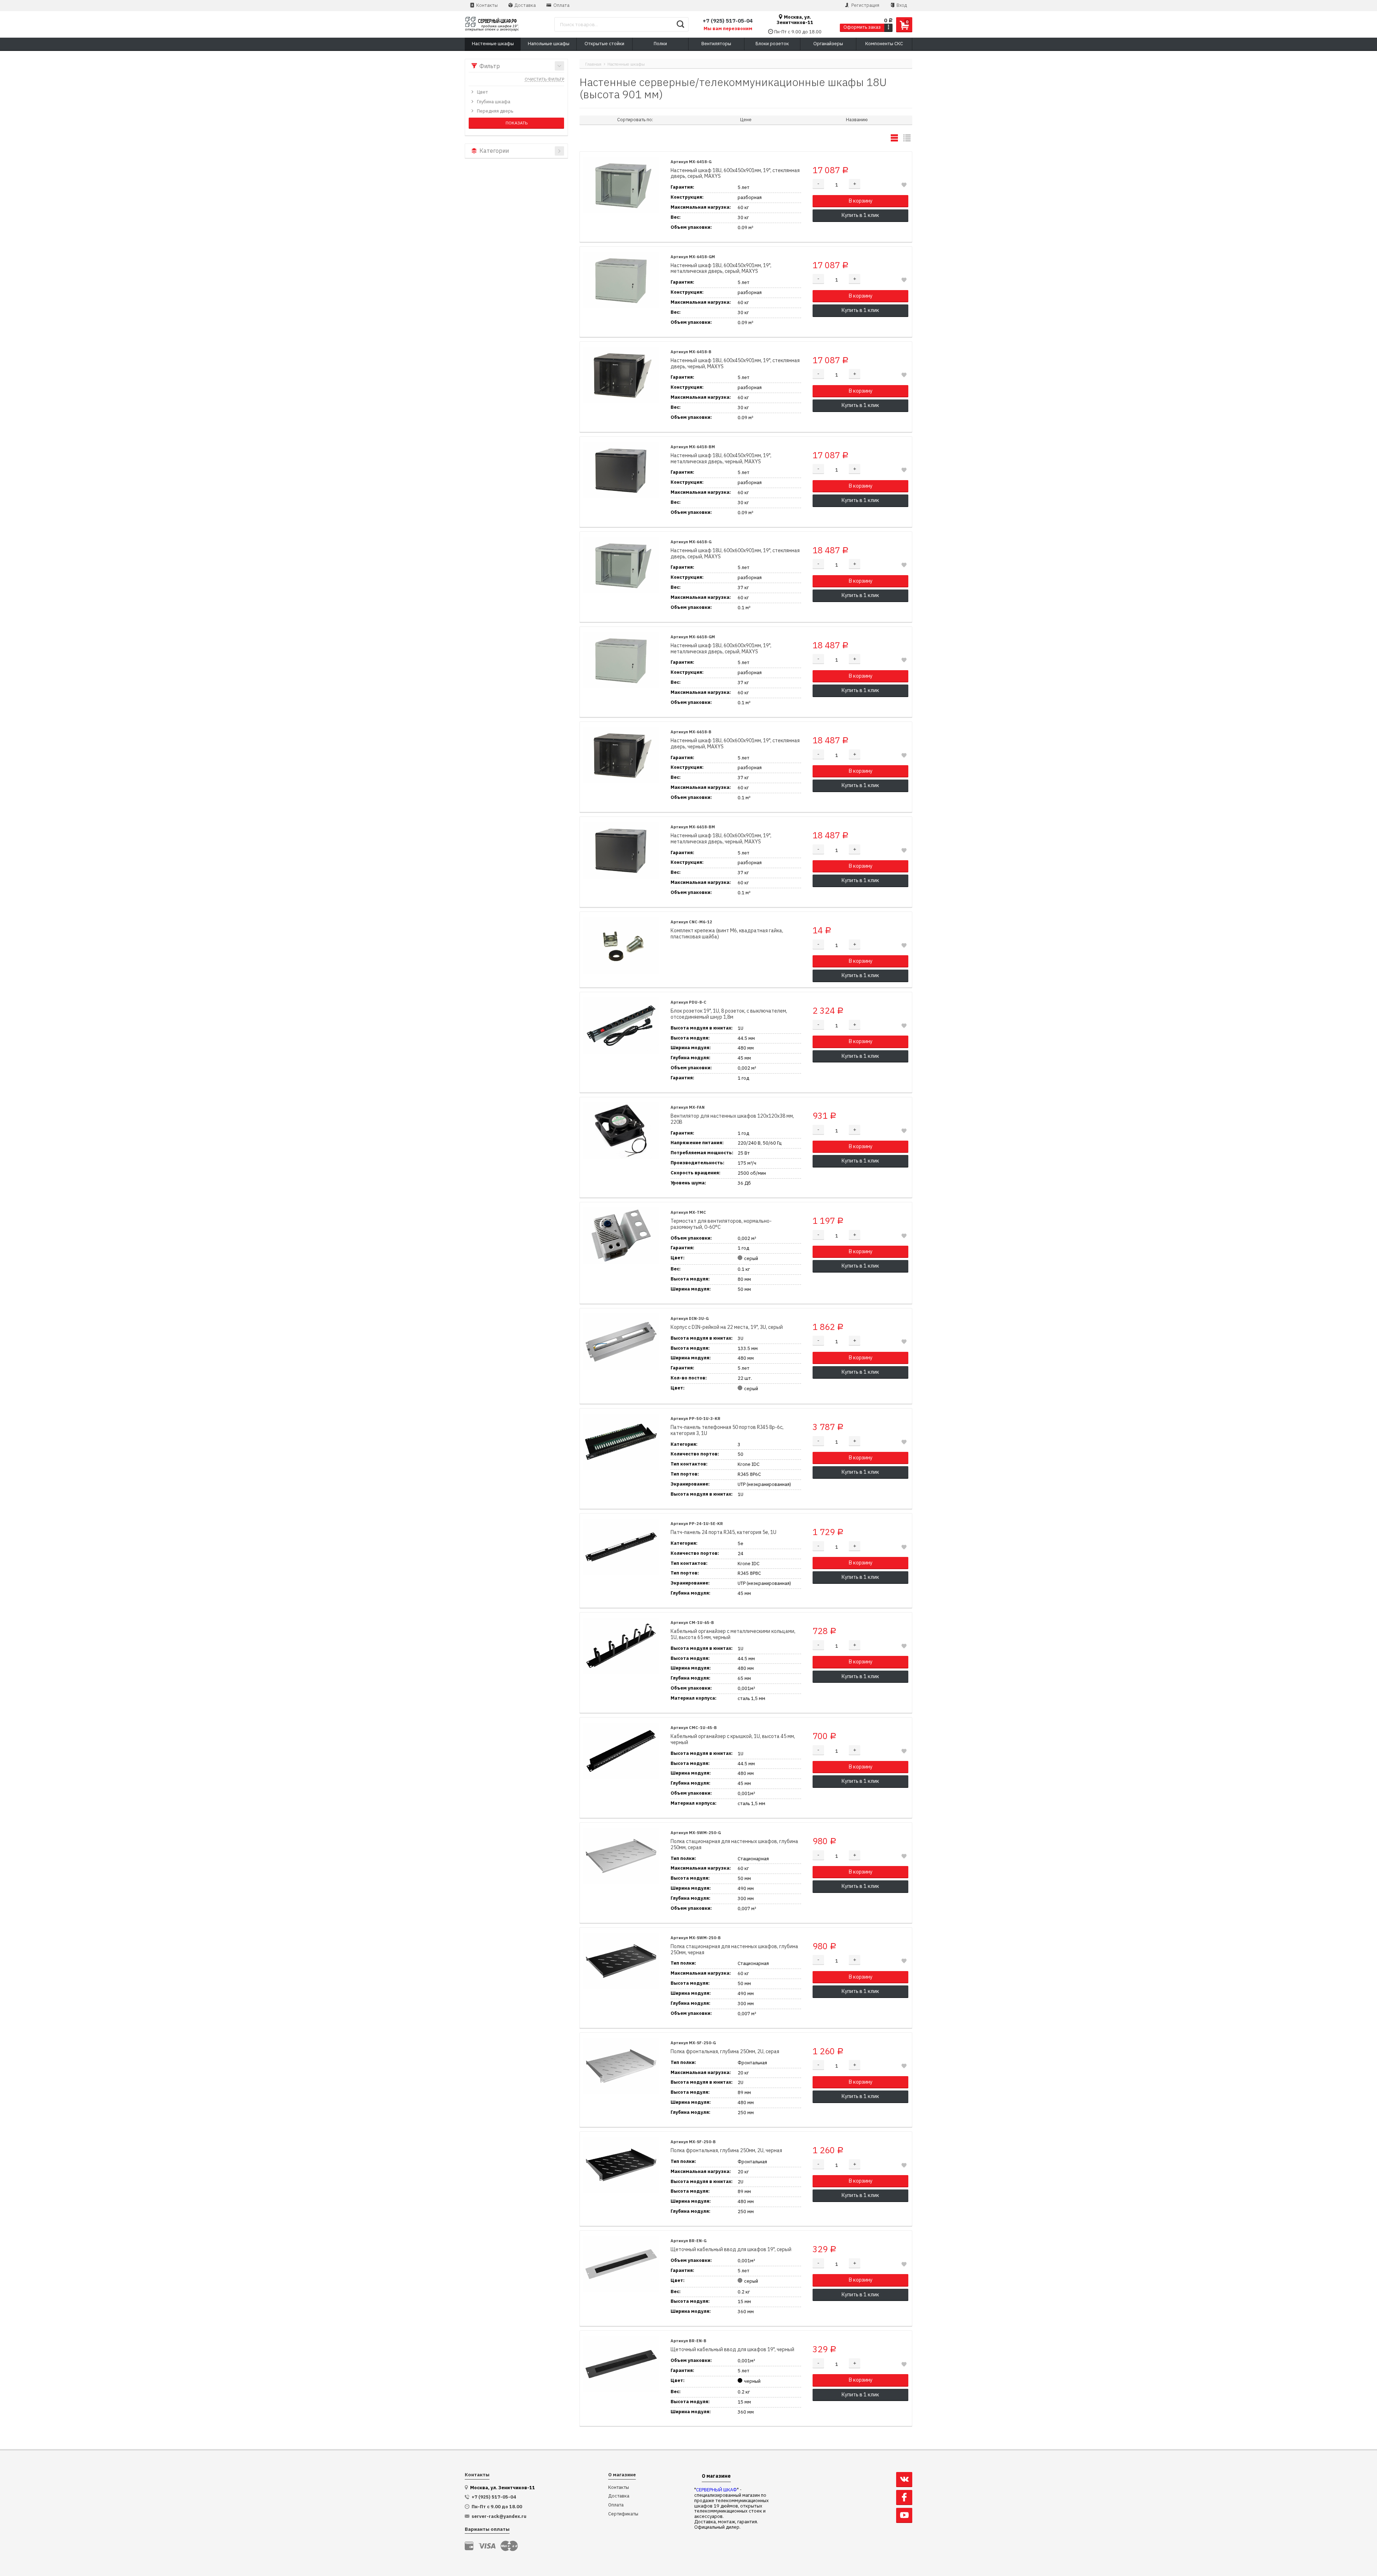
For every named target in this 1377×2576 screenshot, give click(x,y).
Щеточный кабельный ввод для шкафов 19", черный (732, 2350)
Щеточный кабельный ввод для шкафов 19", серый (731, 2250)
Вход (901, 5)
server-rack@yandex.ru (499, 2516)
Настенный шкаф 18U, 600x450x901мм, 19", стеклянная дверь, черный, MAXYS (735, 364)
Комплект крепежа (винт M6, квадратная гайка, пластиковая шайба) (727, 934)
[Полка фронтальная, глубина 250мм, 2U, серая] (621, 2066)
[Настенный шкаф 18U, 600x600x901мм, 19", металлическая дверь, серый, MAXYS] (621, 660)
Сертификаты (623, 2514)
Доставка (525, 5)
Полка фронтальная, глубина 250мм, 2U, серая (725, 2052)
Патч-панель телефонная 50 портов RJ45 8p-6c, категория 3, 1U (727, 1430)
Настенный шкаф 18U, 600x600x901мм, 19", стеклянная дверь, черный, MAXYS (735, 744)
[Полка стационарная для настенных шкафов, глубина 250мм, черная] (621, 1961)
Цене (746, 120)
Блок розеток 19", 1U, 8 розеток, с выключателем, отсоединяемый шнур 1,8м (729, 1014)
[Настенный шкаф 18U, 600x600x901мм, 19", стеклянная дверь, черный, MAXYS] (621, 755)
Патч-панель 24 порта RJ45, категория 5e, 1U (723, 1532)
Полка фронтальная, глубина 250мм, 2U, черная (726, 2151)
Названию (857, 120)
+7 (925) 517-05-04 (728, 21)
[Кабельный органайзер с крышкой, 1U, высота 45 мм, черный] (621, 1751)
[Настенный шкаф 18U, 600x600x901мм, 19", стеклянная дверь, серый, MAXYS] (621, 565)
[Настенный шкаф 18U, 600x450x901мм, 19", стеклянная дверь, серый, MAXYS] (621, 185)
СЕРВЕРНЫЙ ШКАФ (716, 2490)
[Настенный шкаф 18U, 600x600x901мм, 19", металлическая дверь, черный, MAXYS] (621, 850)
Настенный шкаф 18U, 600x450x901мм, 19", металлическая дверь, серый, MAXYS (721, 269)
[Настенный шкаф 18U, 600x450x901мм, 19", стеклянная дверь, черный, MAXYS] (621, 375)
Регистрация (865, 5)
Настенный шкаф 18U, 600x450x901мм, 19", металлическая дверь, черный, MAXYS (721, 459)
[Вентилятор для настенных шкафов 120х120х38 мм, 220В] (621, 1131)
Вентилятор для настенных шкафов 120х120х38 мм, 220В (732, 1119)
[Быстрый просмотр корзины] (888, 27)
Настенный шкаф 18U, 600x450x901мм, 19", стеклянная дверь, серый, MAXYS (735, 174)
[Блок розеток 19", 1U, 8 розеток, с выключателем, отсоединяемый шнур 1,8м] (621, 1026)
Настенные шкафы (626, 64)
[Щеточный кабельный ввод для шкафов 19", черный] (621, 2364)
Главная (593, 64)
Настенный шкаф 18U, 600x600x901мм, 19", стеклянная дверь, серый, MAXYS (735, 554)
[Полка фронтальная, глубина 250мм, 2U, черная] (621, 2165)
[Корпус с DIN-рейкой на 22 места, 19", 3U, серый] (621, 1342)
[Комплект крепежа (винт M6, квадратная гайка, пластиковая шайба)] (621, 945)
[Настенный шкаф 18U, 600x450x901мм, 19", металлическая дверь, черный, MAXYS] (621, 470)
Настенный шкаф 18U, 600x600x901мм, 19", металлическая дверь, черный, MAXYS (721, 839)
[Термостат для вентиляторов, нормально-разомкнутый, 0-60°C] (621, 1236)
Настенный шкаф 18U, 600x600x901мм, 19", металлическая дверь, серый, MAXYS (721, 649)
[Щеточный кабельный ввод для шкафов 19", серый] (621, 2264)
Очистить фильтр (544, 80)
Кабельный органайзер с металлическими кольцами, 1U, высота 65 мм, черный (733, 1634)
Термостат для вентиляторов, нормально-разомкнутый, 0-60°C (721, 1224)
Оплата (561, 5)
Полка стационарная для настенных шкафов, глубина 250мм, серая (734, 1845)
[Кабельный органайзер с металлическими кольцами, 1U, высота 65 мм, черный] (621, 1646)
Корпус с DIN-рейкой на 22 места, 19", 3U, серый (727, 1327)
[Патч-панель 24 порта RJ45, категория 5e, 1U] (621, 1547)
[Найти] (680, 24)
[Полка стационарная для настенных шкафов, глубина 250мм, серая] (621, 1856)
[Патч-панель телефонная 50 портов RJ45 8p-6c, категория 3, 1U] (621, 1442)
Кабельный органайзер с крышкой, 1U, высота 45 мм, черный (733, 1739)
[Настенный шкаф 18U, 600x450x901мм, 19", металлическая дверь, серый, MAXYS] (621, 280)
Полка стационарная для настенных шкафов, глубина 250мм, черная (734, 1950)
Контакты (486, 5)
